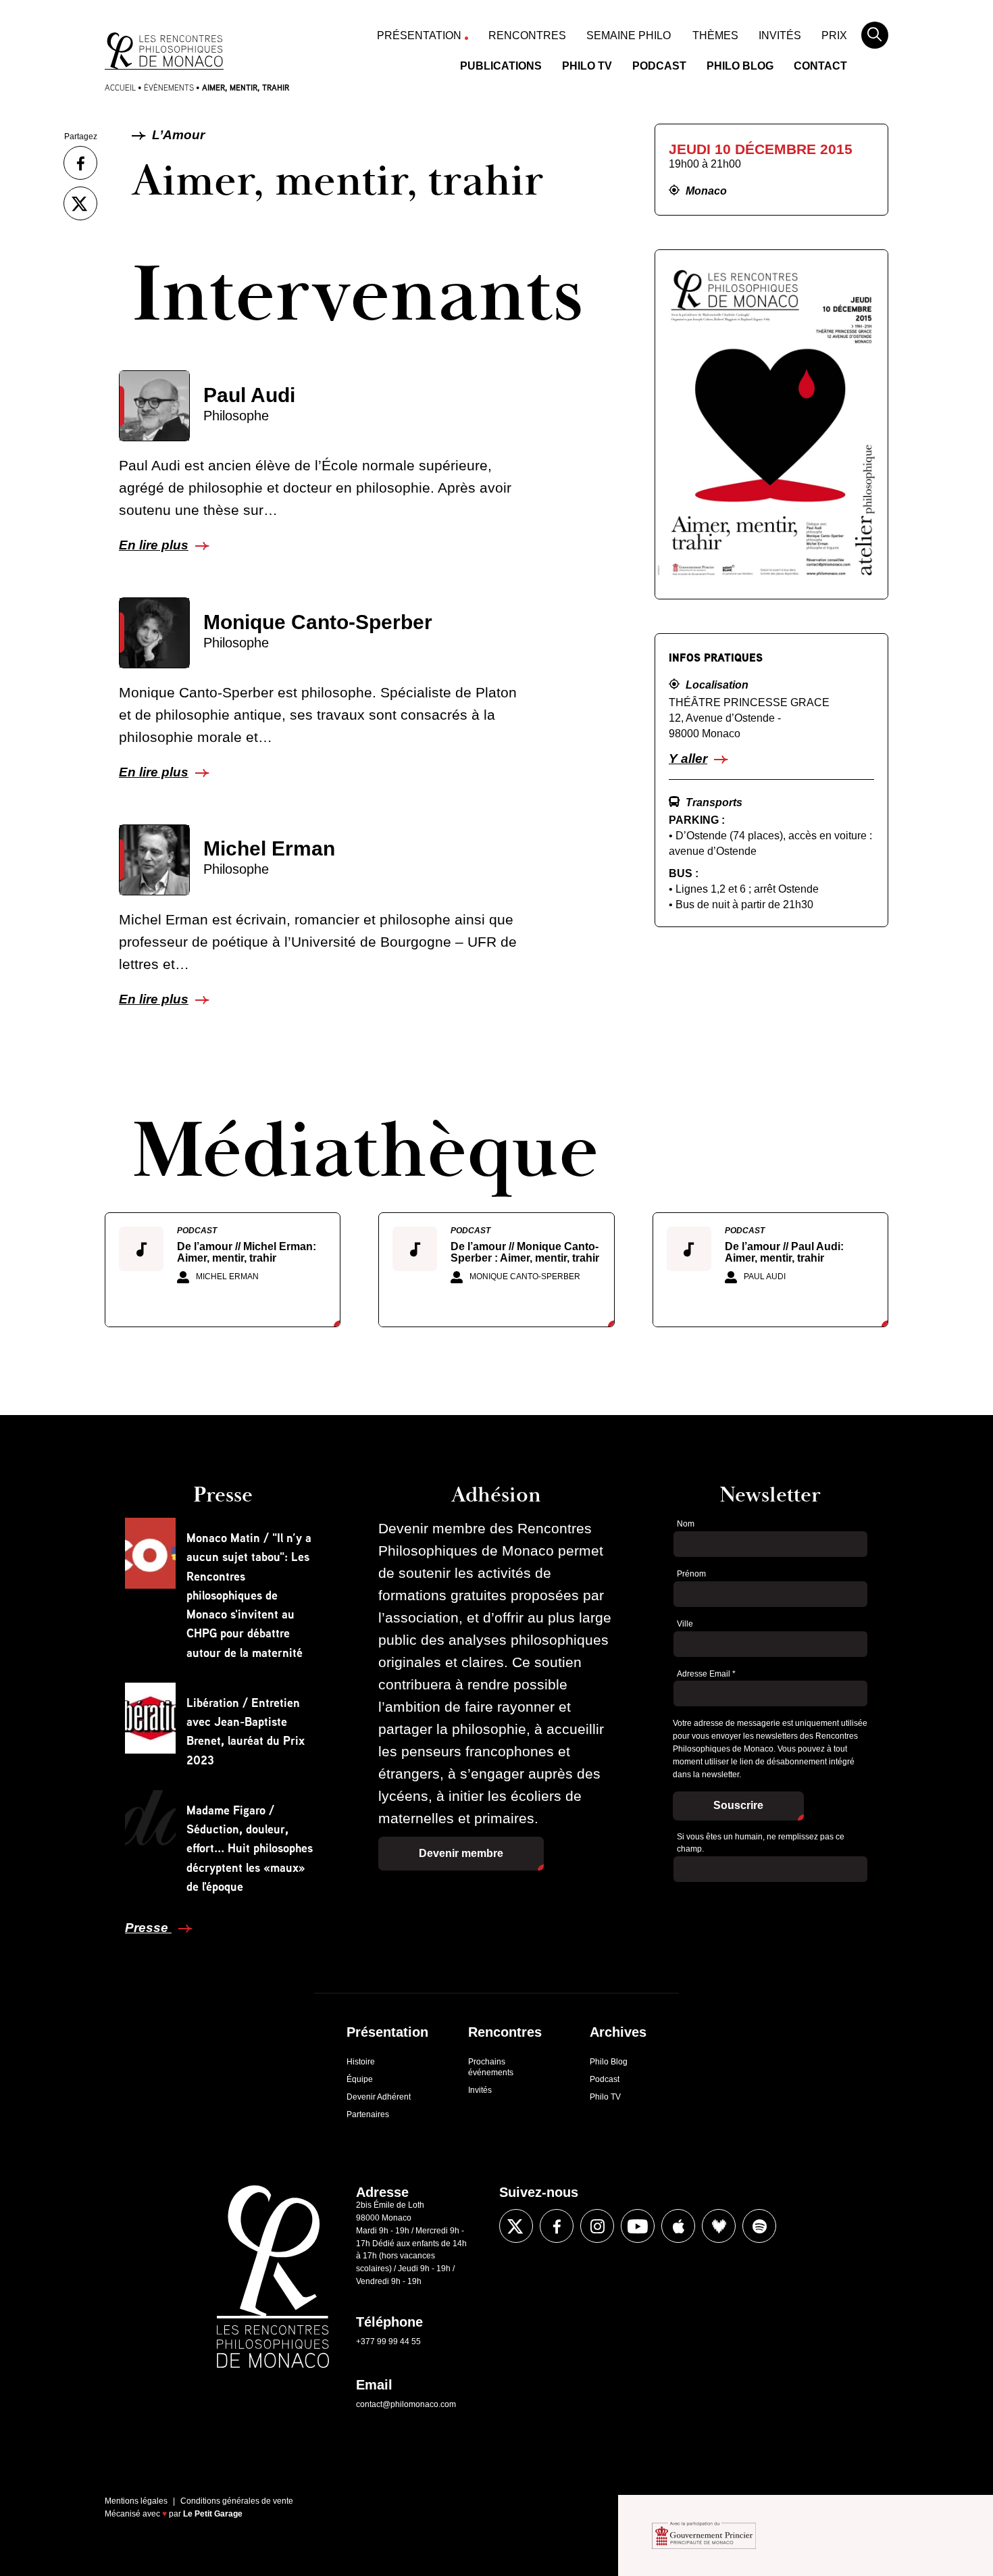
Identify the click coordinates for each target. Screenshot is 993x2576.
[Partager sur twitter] (80, 203)
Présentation (419, 35)
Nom (686, 1524)
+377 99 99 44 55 (388, 2342)
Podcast (659, 66)
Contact (820, 66)
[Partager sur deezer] (719, 2226)
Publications (501, 66)
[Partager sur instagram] (597, 2226)
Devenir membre (461, 1853)
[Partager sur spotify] (759, 2226)
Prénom (691, 1574)
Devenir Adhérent (379, 2097)
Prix (834, 35)
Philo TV (587, 66)
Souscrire (738, 1805)
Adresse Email (706, 1674)
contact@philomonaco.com (406, 2404)
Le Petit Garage (213, 2514)
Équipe (360, 2079)
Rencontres (527, 35)
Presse (148, 1928)
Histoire (361, 2062)
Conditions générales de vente (237, 2501)
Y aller (688, 759)
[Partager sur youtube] (638, 2226)
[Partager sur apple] (678, 2226)
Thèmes (715, 35)
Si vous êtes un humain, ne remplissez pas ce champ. (761, 1843)
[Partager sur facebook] (80, 163)
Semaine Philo (629, 35)
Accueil (120, 88)
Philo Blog (740, 66)
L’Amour (177, 135)
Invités (780, 35)
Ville (685, 1624)
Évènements (169, 88)
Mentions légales (136, 2501)
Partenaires (368, 2114)
